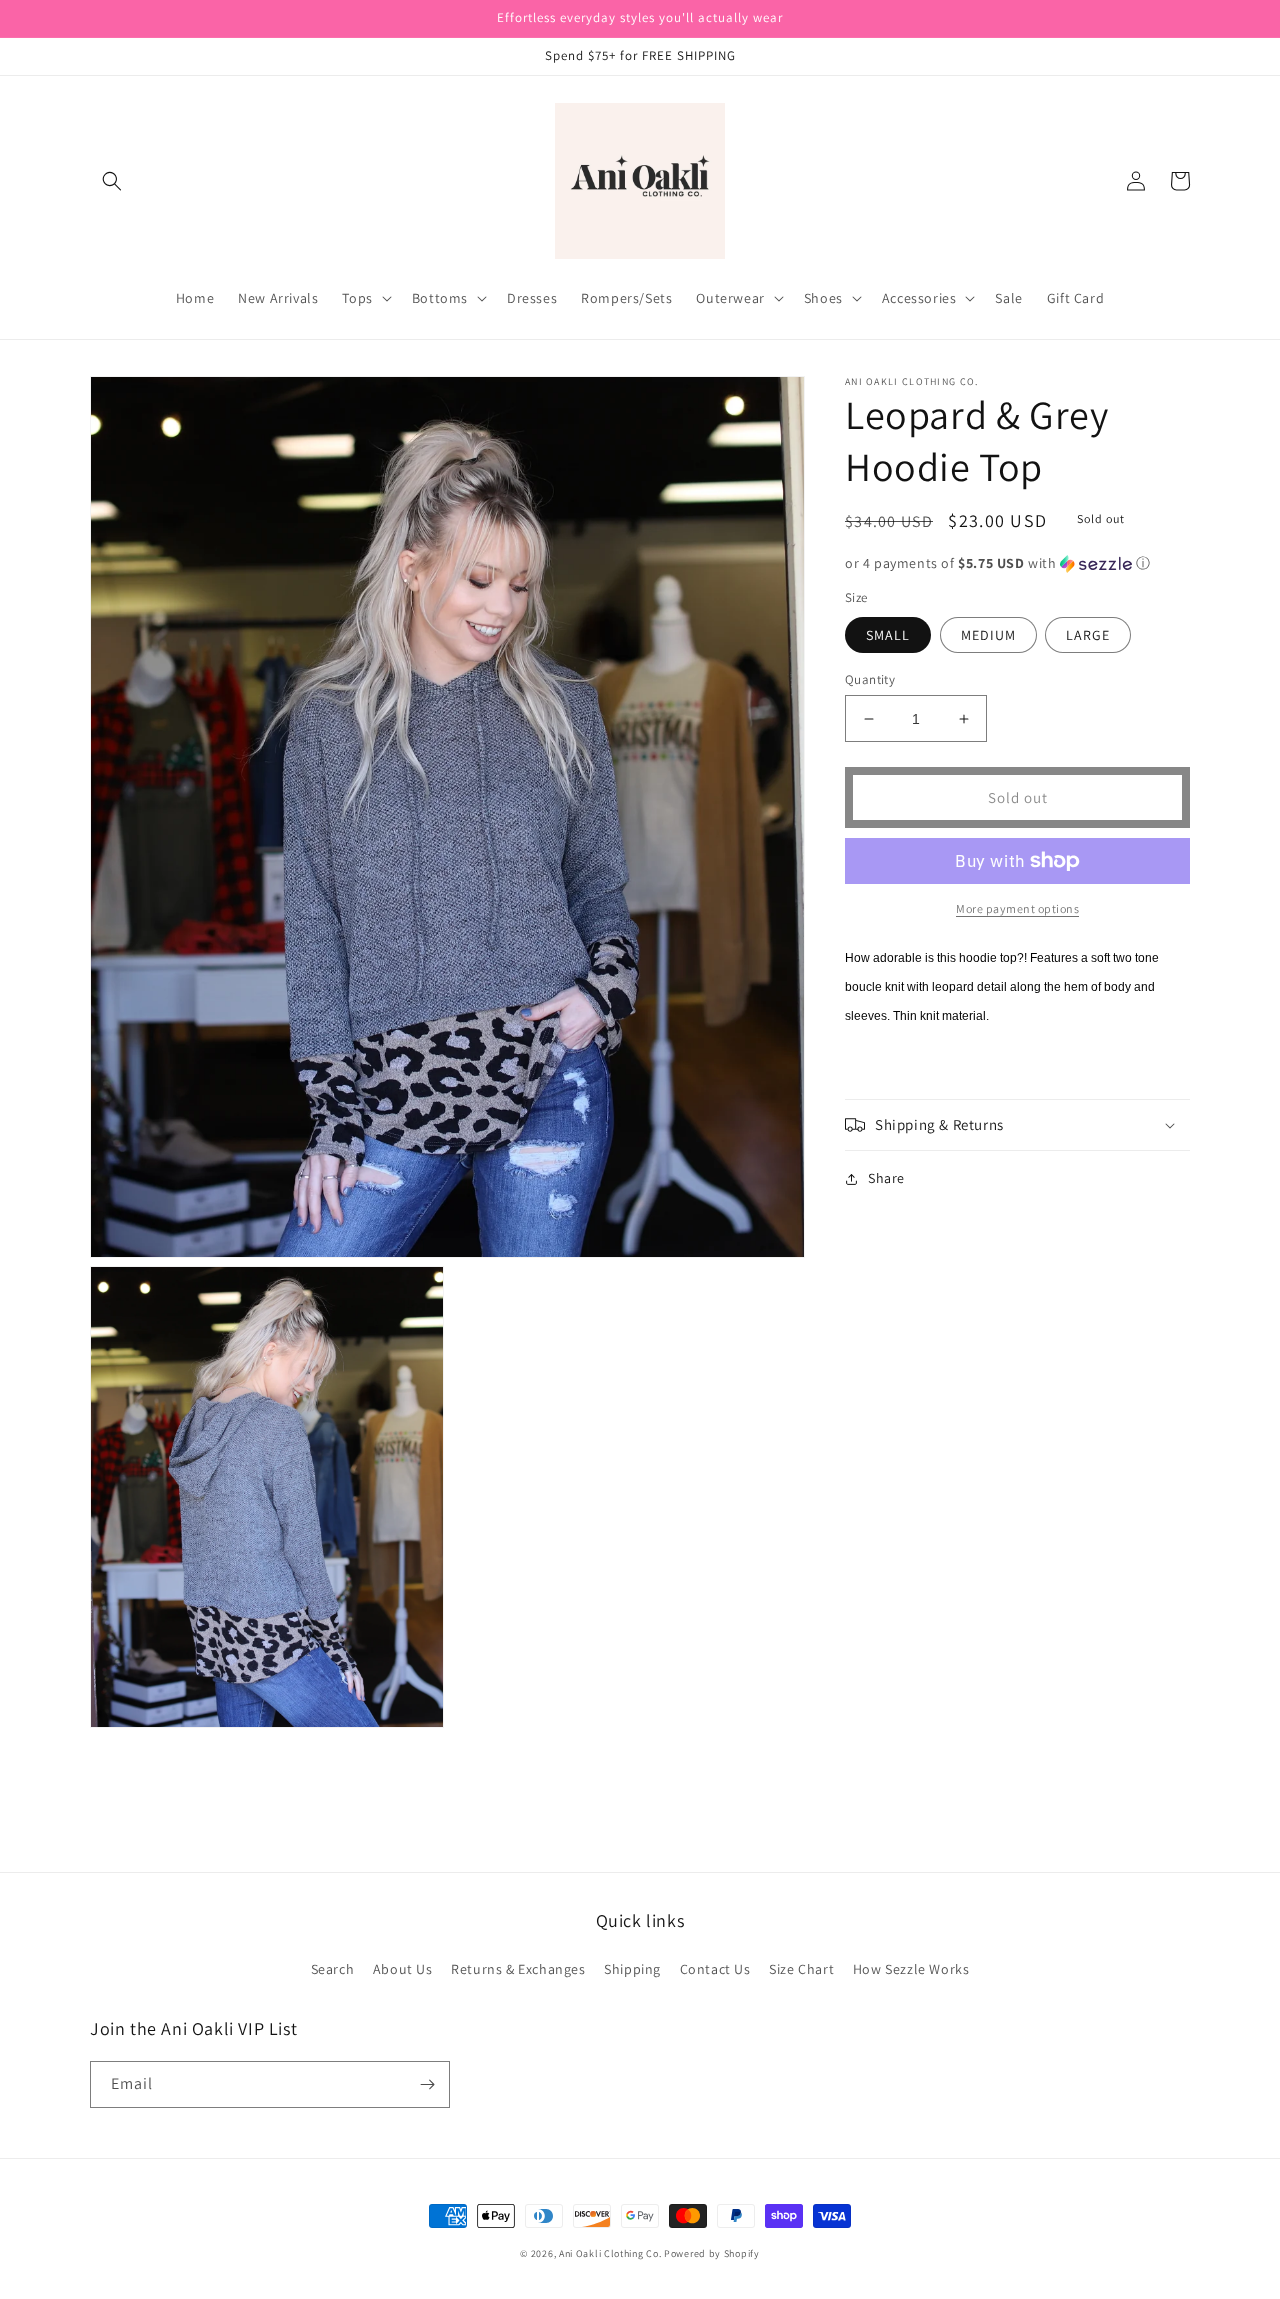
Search (333, 1969)
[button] (112, 181)
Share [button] (886, 1178)
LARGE (1088, 635)
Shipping (632, 1969)
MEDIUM (988, 635)
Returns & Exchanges (518, 1969)
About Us (403, 1969)
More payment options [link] (1017, 908)
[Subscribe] (427, 2084)
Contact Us (715, 1969)
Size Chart (801, 1969)
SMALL (888, 635)
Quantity (870, 679)
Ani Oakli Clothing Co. (611, 2253)
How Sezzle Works (911, 1969)
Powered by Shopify (712, 2253)
